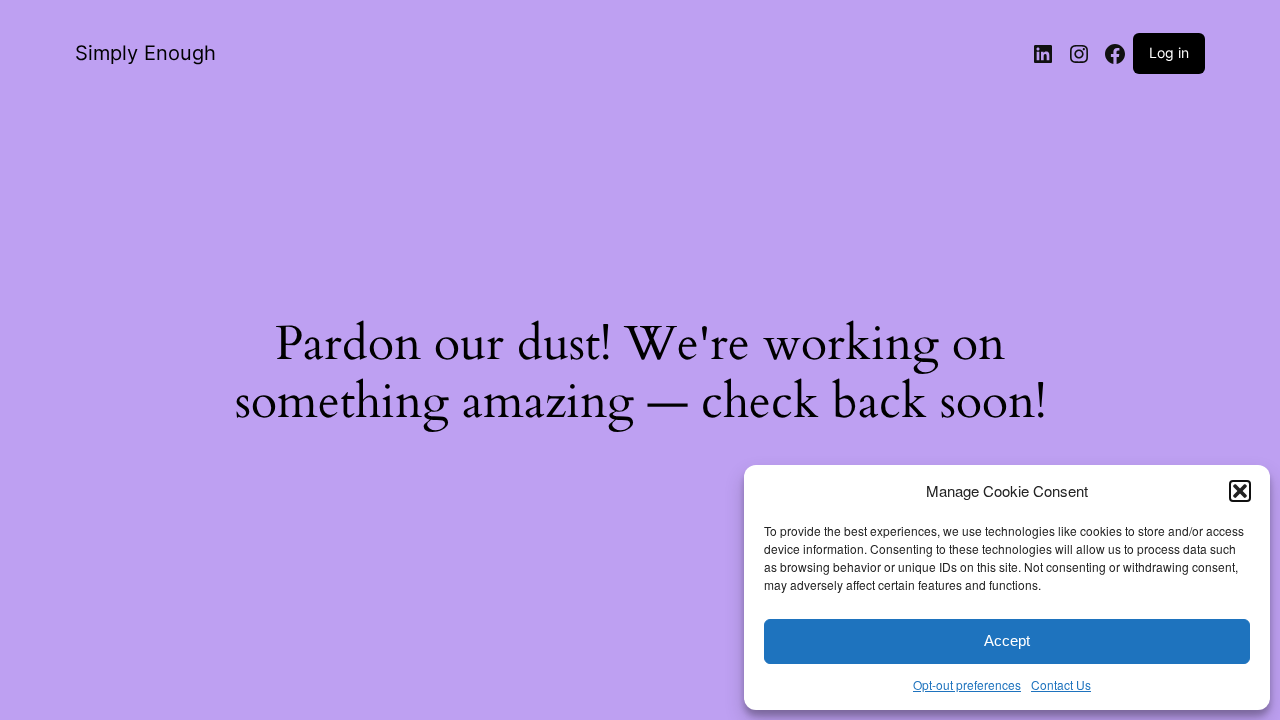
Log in (1169, 52)
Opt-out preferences (967, 684)
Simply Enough (145, 53)
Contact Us (1061, 684)
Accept (1007, 640)
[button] (1240, 491)
